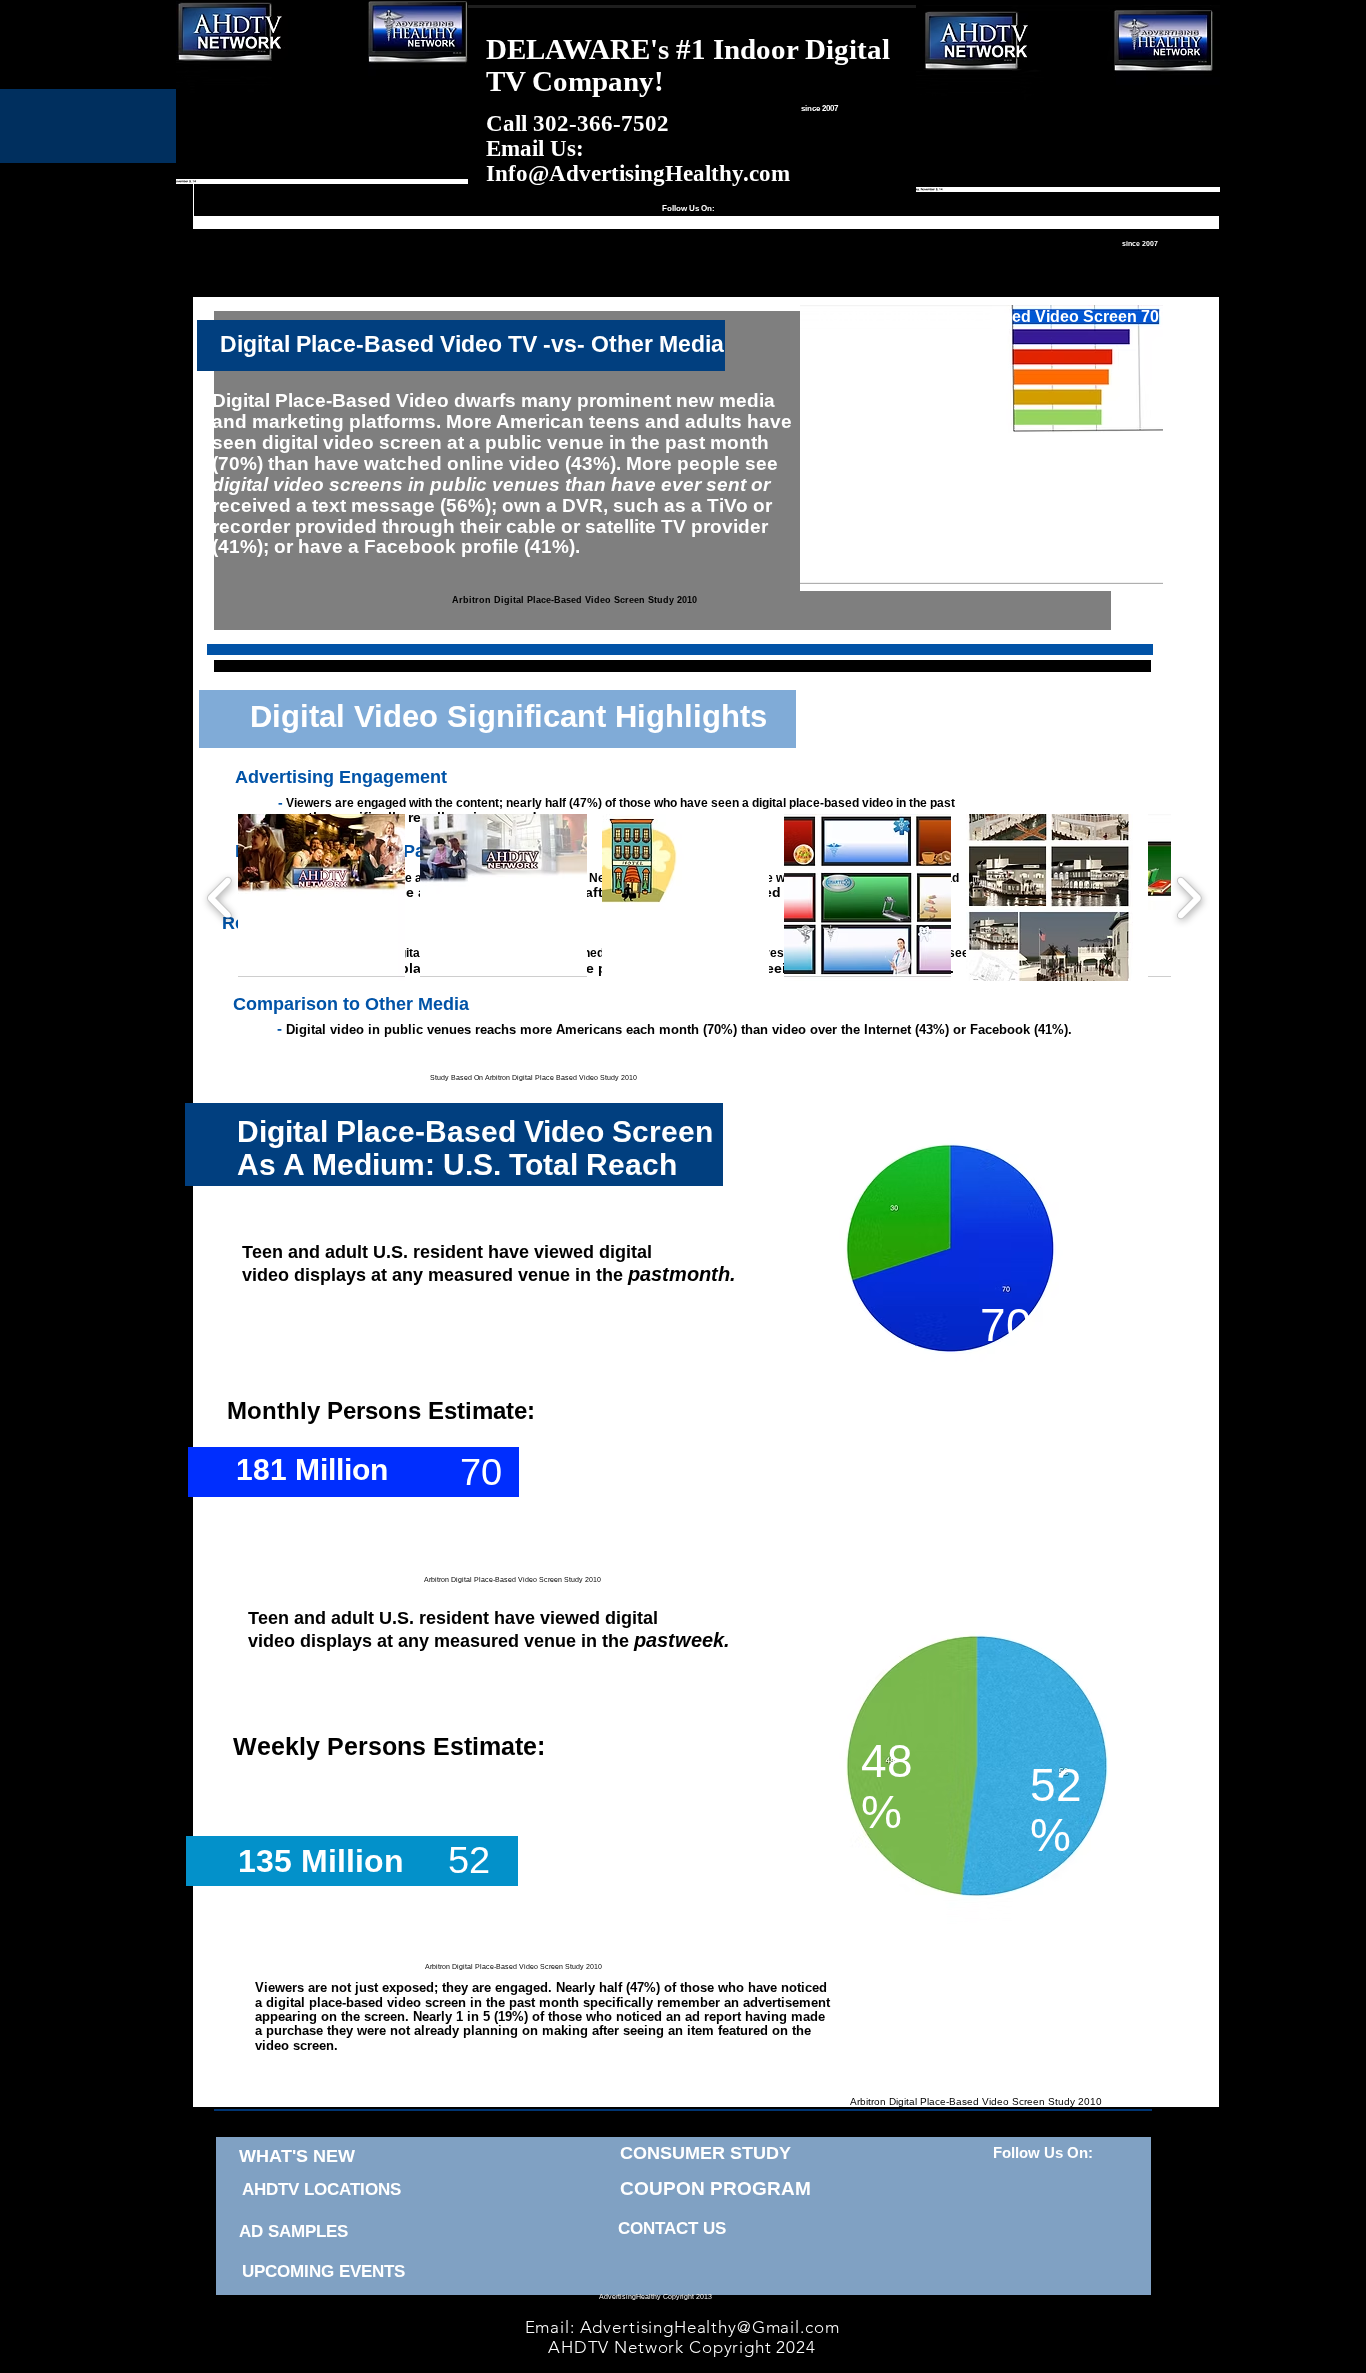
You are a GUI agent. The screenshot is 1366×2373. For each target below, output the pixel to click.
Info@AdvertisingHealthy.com (638, 173)
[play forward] (1188, 898)
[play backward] (220, 898)
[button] (321, 897)
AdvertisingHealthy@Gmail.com (710, 2327)
